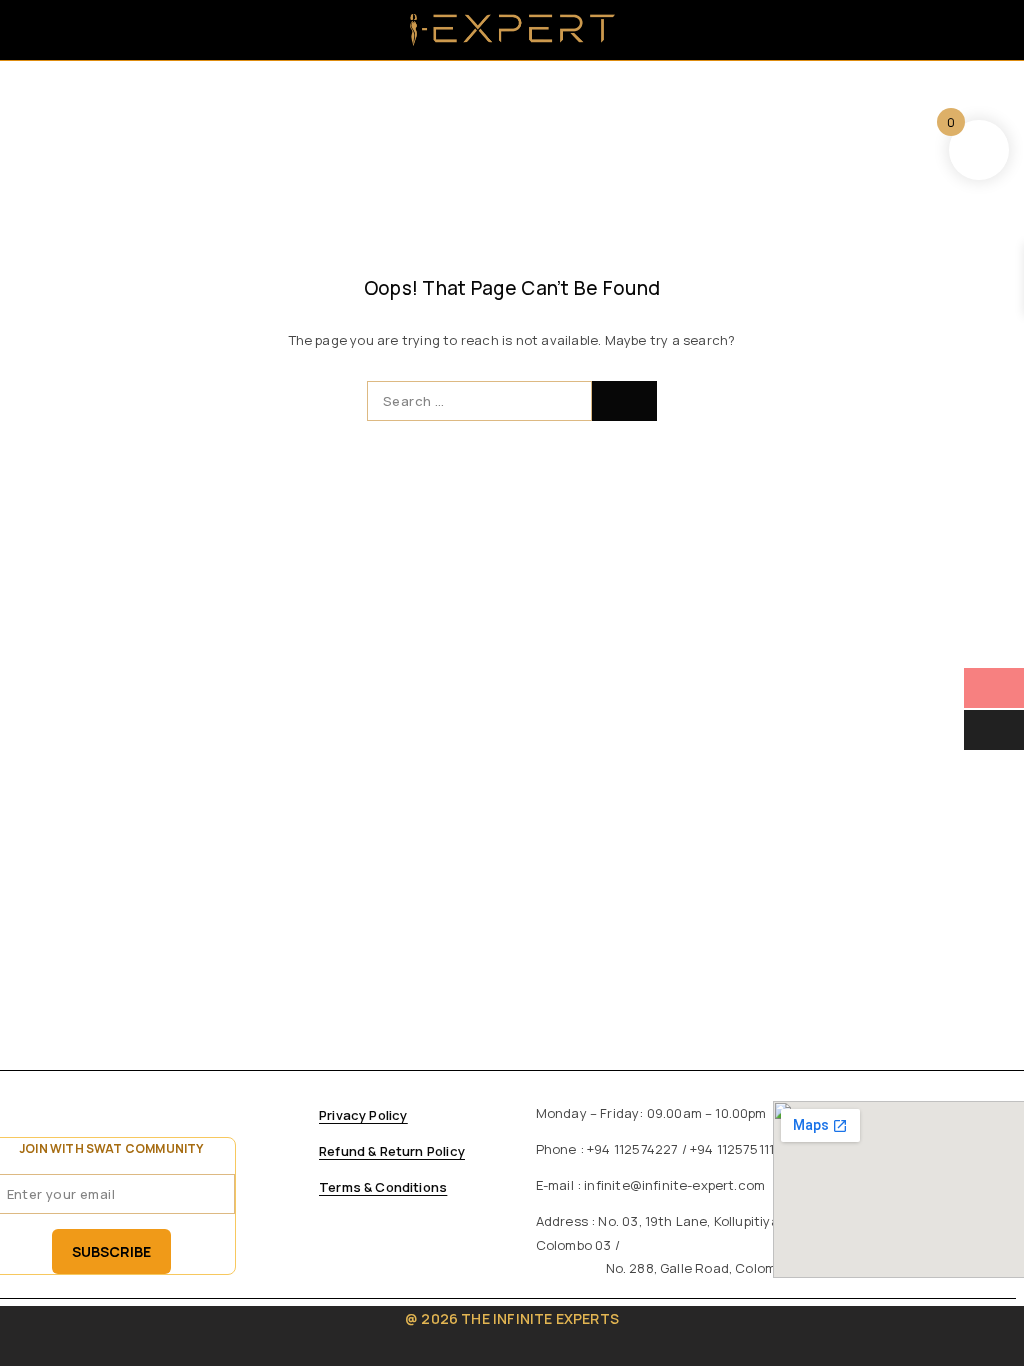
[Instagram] (162, 1122)
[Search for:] (479, 401)
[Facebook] (120, 1122)
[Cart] (987, 30)
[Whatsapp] (204, 1122)
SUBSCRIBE (111, 1251)
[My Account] (908, 30)
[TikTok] (246, 1122)
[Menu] (42, 30)
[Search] (869, 30)
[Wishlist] (948, 30)
